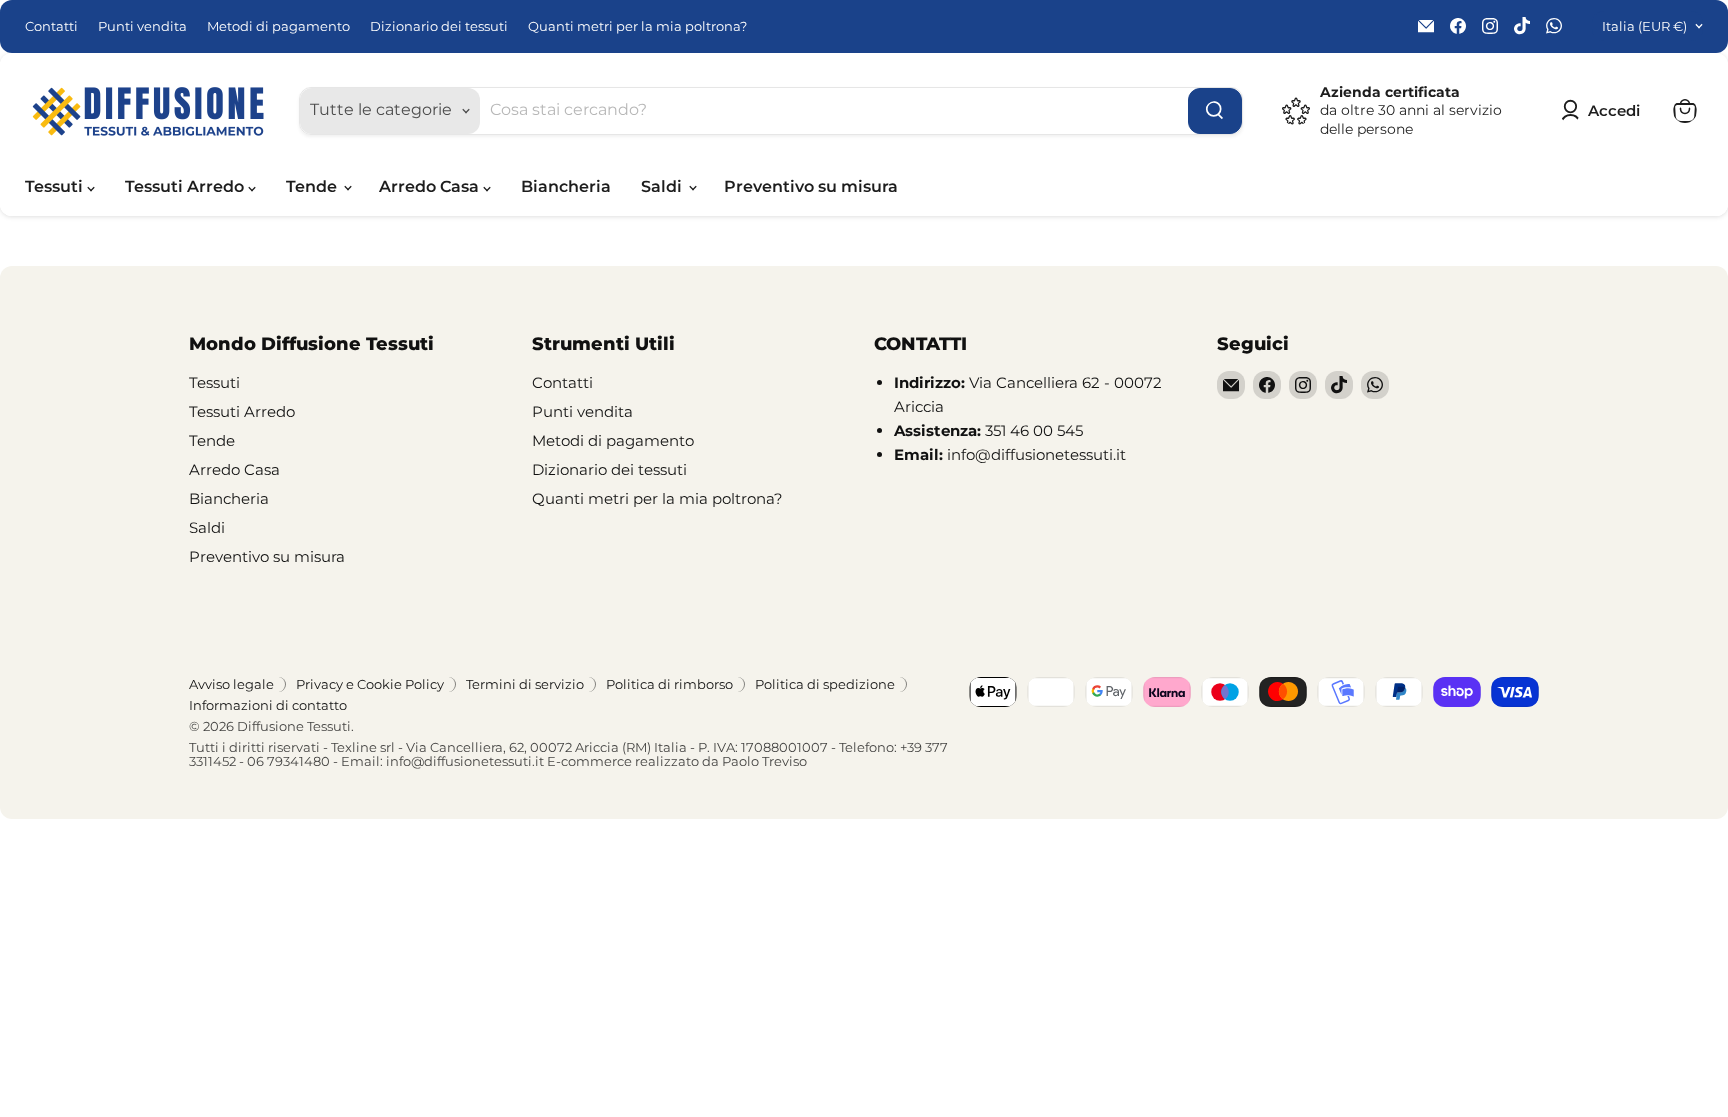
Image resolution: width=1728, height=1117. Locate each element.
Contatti (51, 26)
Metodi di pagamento (278, 26)
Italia (1644, 26)
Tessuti (56, 186)
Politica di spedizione (825, 684)
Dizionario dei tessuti (439, 26)
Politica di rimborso (669, 684)
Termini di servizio (525, 684)
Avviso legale (231, 684)
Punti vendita (142, 26)
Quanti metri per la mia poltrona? (637, 26)
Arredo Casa (431, 186)
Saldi (663, 186)
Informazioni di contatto (268, 705)
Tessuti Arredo (186, 186)
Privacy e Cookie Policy (370, 684)
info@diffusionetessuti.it (465, 761)
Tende (313, 186)
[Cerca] (1215, 111)
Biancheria (566, 186)
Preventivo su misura (811, 186)
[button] (1604, 111)
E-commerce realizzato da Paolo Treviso (677, 761)
